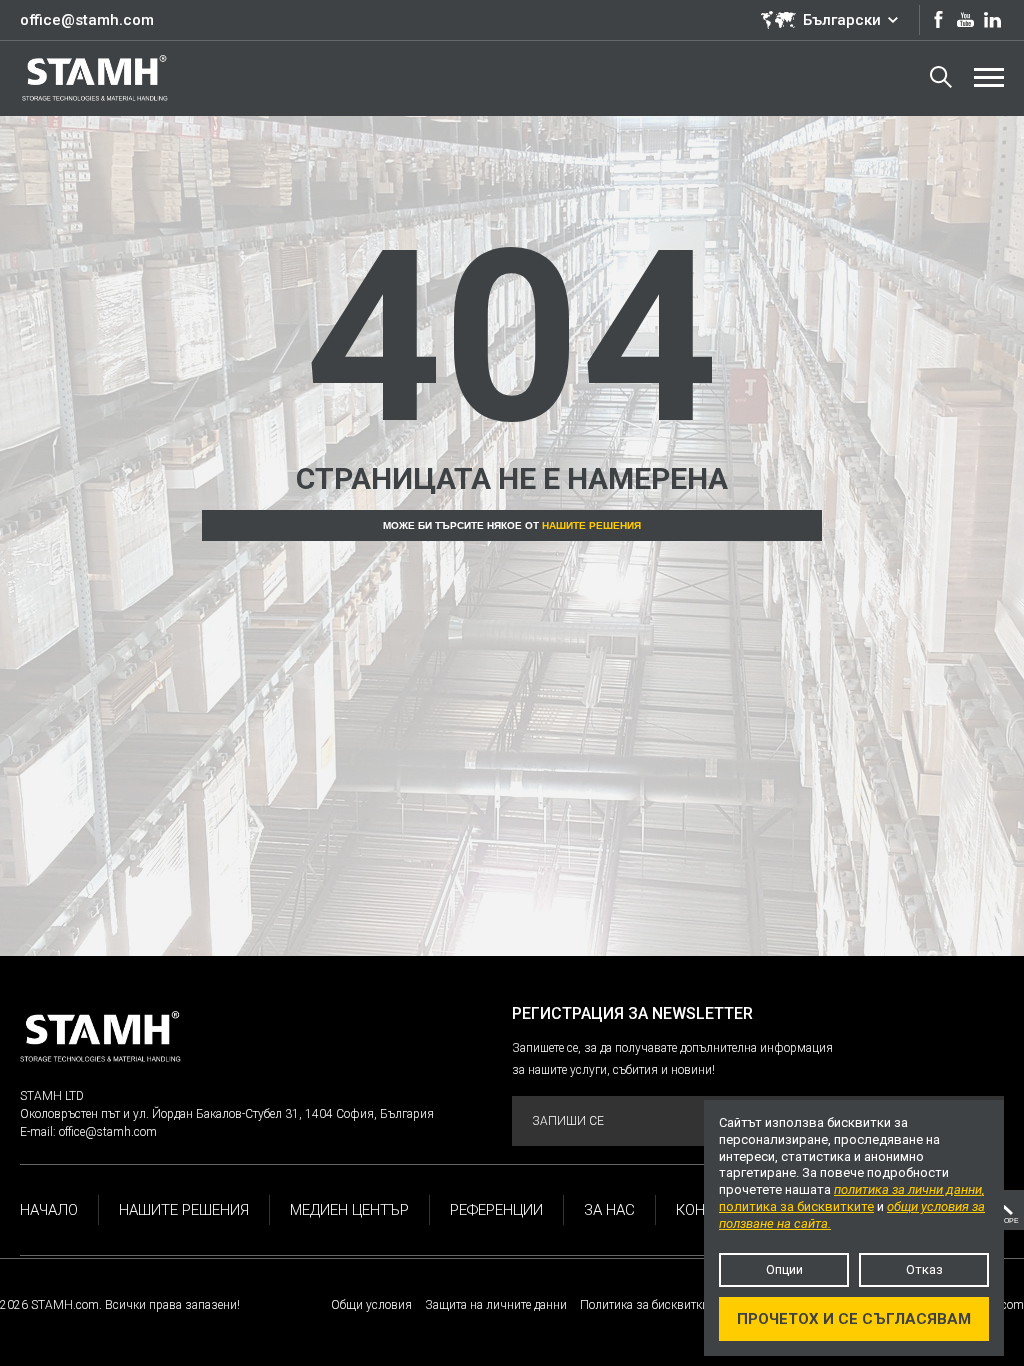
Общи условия (371, 1305)
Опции (784, 1269)
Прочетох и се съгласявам (854, 1319)
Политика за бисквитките (649, 1305)
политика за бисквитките (796, 1206)
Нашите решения (591, 525)
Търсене (941, 78)
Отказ (924, 1269)
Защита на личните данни (496, 1305)
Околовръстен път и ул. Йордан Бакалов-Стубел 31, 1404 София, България (227, 1114)
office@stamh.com (87, 20)
